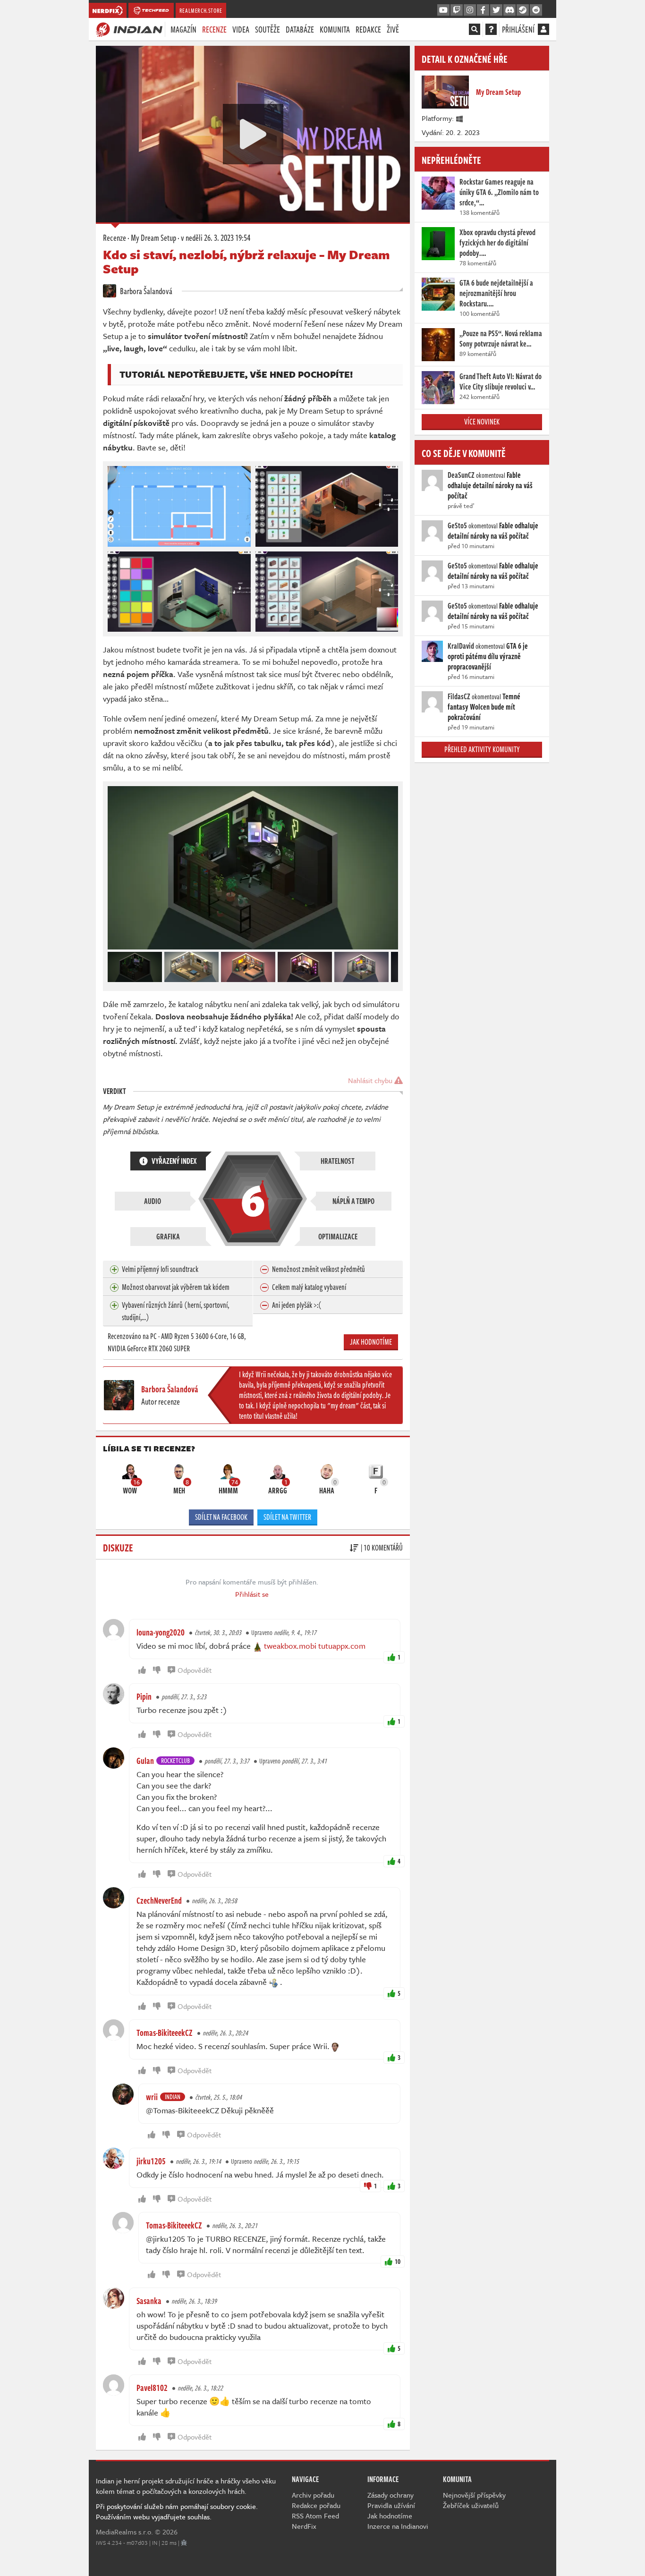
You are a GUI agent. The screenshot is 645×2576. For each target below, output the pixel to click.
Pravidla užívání (391, 2505)
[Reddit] (536, 10)
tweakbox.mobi (290, 1646)
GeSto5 (457, 525)
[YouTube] (443, 10)
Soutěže (267, 29)
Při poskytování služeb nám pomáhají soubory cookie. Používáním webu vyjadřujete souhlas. (177, 2511)
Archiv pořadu (313, 2495)
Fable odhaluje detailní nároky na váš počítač (490, 485)
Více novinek (482, 422)
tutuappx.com (342, 1646)
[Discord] (509, 10)
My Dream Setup (153, 237)
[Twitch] (457, 10)
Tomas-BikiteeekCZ (165, 2033)
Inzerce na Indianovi (398, 2526)
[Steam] (523, 10)
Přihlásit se (252, 1594)
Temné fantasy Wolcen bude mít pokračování (484, 707)
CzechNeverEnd (159, 1900)
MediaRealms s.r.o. (124, 2532)
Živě (393, 29)
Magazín (183, 29)
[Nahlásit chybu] (184, 2542)
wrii (152, 2097)
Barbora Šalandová (145, 291)
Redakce (368, 29)
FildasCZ (459, 696)
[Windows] (460, 118)
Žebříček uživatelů (471, 2505)
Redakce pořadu (316, 2505)
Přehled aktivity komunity (482, 749)
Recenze (214, 29)
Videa (241, 29)
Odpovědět (195, 1670)
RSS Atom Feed (315, 2516)
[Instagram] (470, 10)
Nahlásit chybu (371, 1080)
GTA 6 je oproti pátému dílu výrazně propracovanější (488, 656)
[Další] (391, 965)
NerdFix (304, 2526)
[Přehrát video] (253, 134)
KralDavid (461, 646)
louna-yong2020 (161, 1632)
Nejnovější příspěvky (474, 2495)
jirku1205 (151, 2161)
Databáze (300, 29)
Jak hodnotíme (371, 1342)
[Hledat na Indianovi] (475, 29)
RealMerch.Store (201, 10)
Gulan (145, 1761)
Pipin (144, 1696)
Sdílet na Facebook (221, 1517)
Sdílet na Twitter (287, 1517)
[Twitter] (496, 10)
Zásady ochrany (390, 2495)
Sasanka (149, 2301)
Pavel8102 (152, 2388)
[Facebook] (483, 10)
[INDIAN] (129, 29)
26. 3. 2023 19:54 (216, 237)
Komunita (335, 29)
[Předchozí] (114, 965)
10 (398, 2261)
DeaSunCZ (461, 475)
